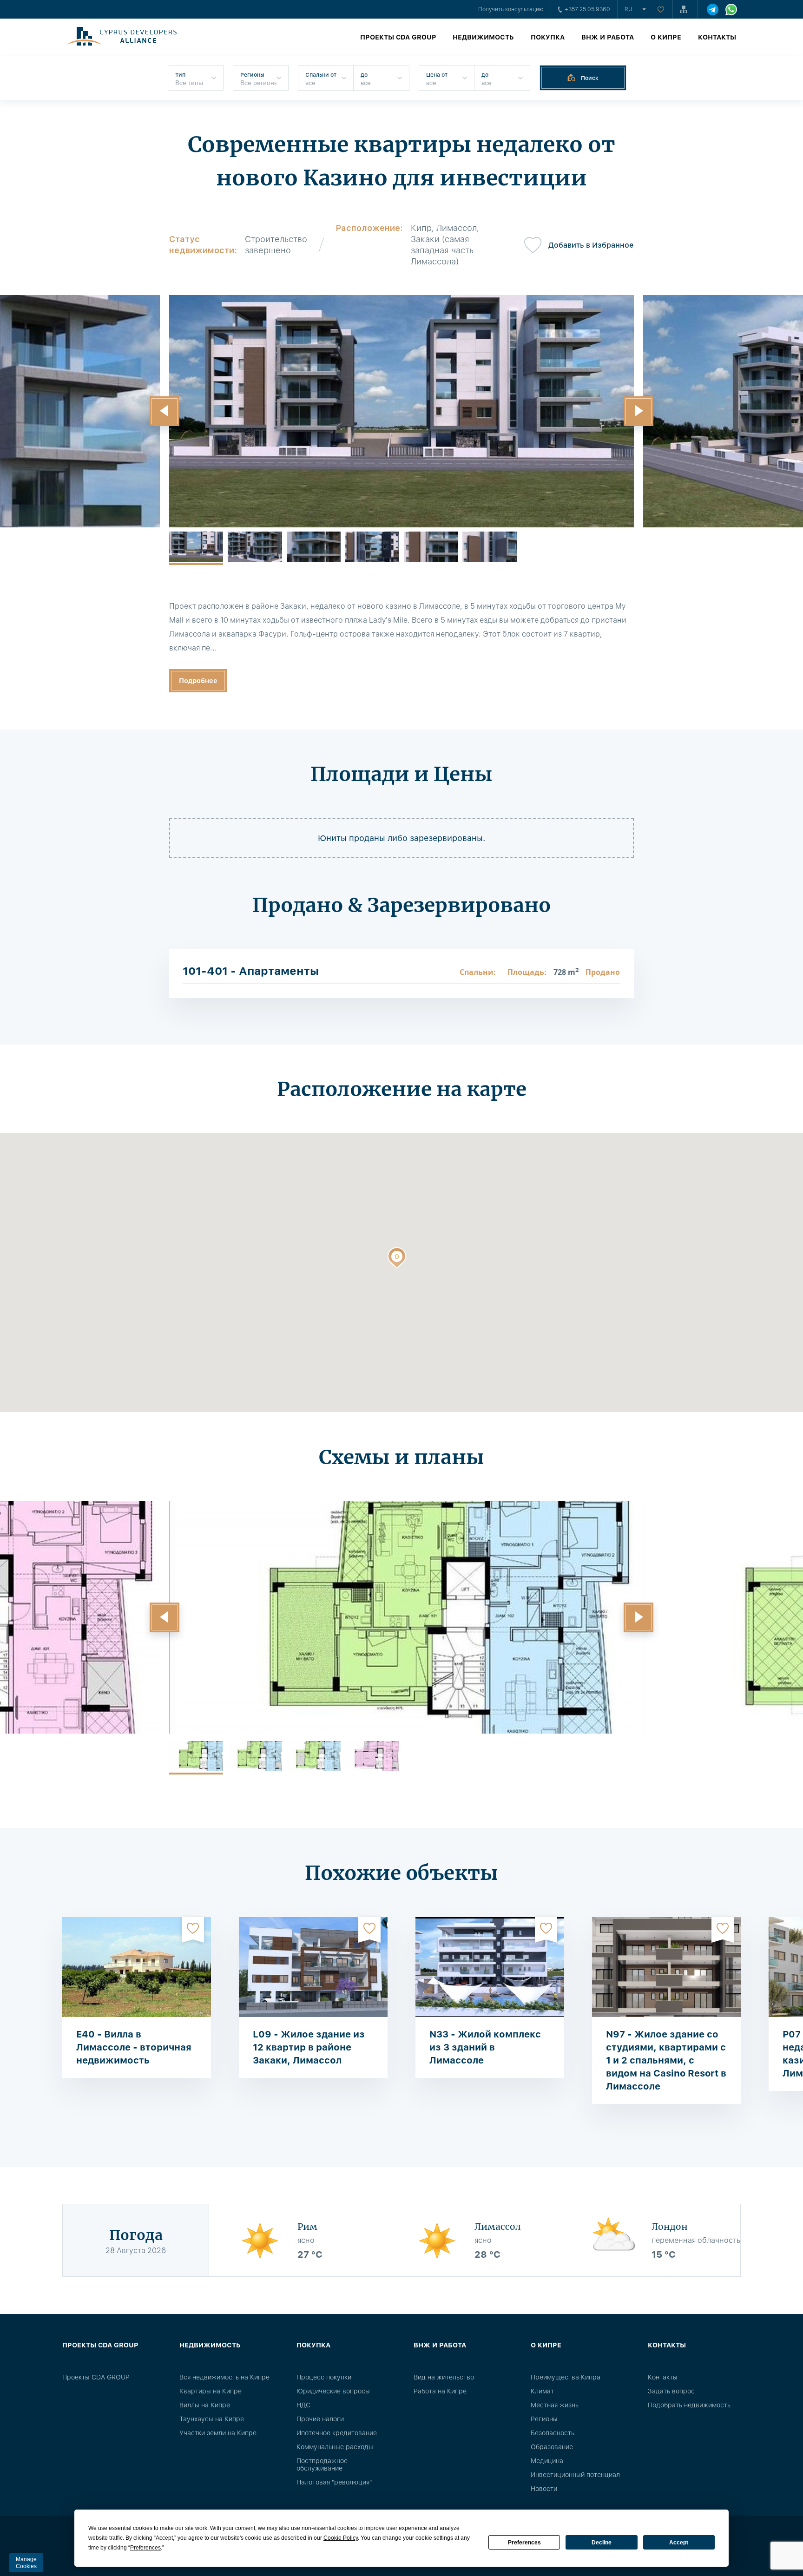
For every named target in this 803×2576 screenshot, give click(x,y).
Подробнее (198, 681)
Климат (542, 2391)
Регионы (544, 2419)
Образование (552, 2447)
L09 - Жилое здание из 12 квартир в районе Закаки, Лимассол (309, 2047)
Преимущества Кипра (566, 2377)
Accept (679, 2543)
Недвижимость (483, 37)
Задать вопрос (671, 2391)
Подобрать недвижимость (689, 2405)
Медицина (547, 2461)
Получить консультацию (511, 9)
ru (629, 9)
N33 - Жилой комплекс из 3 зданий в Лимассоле (485, 2047)
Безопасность (553, 2433)
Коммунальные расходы (335, 2447)
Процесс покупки (324, 2377)
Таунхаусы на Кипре (212, 2419)
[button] (165, 411)
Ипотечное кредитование (337, 2433)
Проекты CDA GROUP (398, 37)
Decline (602, 2543)
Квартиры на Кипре (211, 2391)
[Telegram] (713, 10)
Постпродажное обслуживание (322, 2464)
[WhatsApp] (731, 10)
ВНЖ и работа (608, 37)
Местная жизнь (555, 2405)
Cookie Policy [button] (341, 2538)
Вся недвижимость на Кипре (224, 2377)
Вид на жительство (444, 2377)
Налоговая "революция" (334, 2482)
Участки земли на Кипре (218, 2433)
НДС (303, 2405)
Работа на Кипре (440, 2391)
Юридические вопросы (333, 2391)
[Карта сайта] (685, 9)
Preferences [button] (145, 2548)
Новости (544, 2489)
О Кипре (666, 37)
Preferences (524, 2543)
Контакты (717, 37)
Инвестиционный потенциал (575, 2475)
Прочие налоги (320, 2419)
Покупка (548, 37)
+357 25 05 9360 (587, 9)
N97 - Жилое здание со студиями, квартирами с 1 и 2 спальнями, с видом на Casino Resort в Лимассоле (666, 2060)
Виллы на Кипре (205, 2405)
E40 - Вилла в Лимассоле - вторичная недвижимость (134, 2047)
